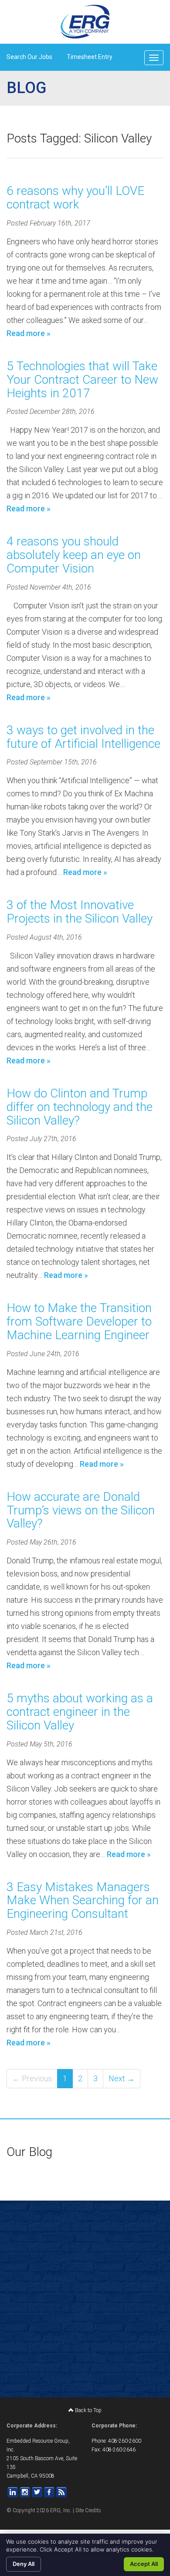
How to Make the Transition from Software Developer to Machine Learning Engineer (79, 1321)
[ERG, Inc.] (85, 22)
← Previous (32, 2078)
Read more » (29, 333)
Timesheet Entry (90, 57)
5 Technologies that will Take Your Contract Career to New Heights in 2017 (82, 380)
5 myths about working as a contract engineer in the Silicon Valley (80, 1712)
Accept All (144, 2564)
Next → (122, 2078)
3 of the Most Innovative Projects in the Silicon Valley (80, 912)
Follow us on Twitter (37, 2492)
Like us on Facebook (49, 2492)
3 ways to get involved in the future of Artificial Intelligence (83, 737)
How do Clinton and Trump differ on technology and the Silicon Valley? (80, 1107)
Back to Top (88, 2410)
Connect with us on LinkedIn (13, 2492)
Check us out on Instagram (25, 2492)
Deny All (24, 2564)
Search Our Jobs (29, 57)
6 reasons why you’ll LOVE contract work (75, 198)
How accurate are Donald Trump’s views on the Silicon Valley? (81, 1510)
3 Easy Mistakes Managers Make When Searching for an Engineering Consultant (83, 1901)
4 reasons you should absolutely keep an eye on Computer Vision (74, 555)
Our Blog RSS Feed (61, 2492)
